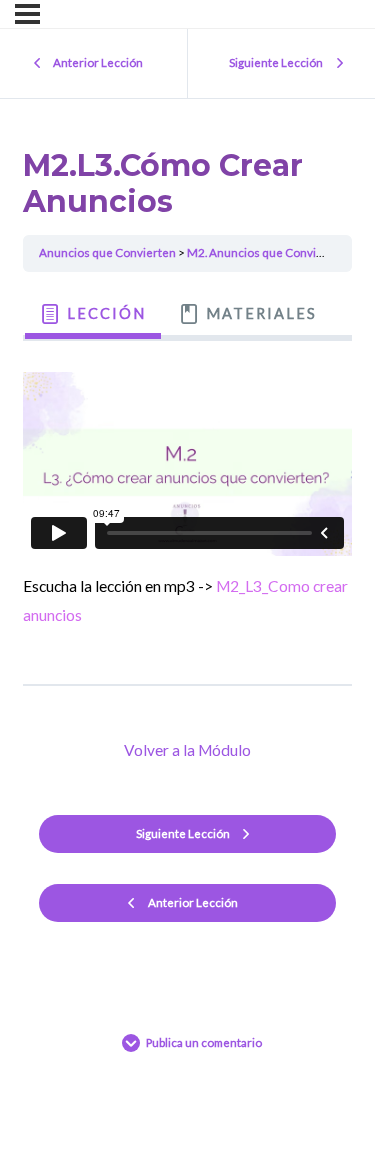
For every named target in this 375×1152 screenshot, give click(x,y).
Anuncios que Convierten (107, 252)
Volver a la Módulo (187, 750)
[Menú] (27, 14)
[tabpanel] (187, 505)
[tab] (92, 314)
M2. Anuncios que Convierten (266, 252)
